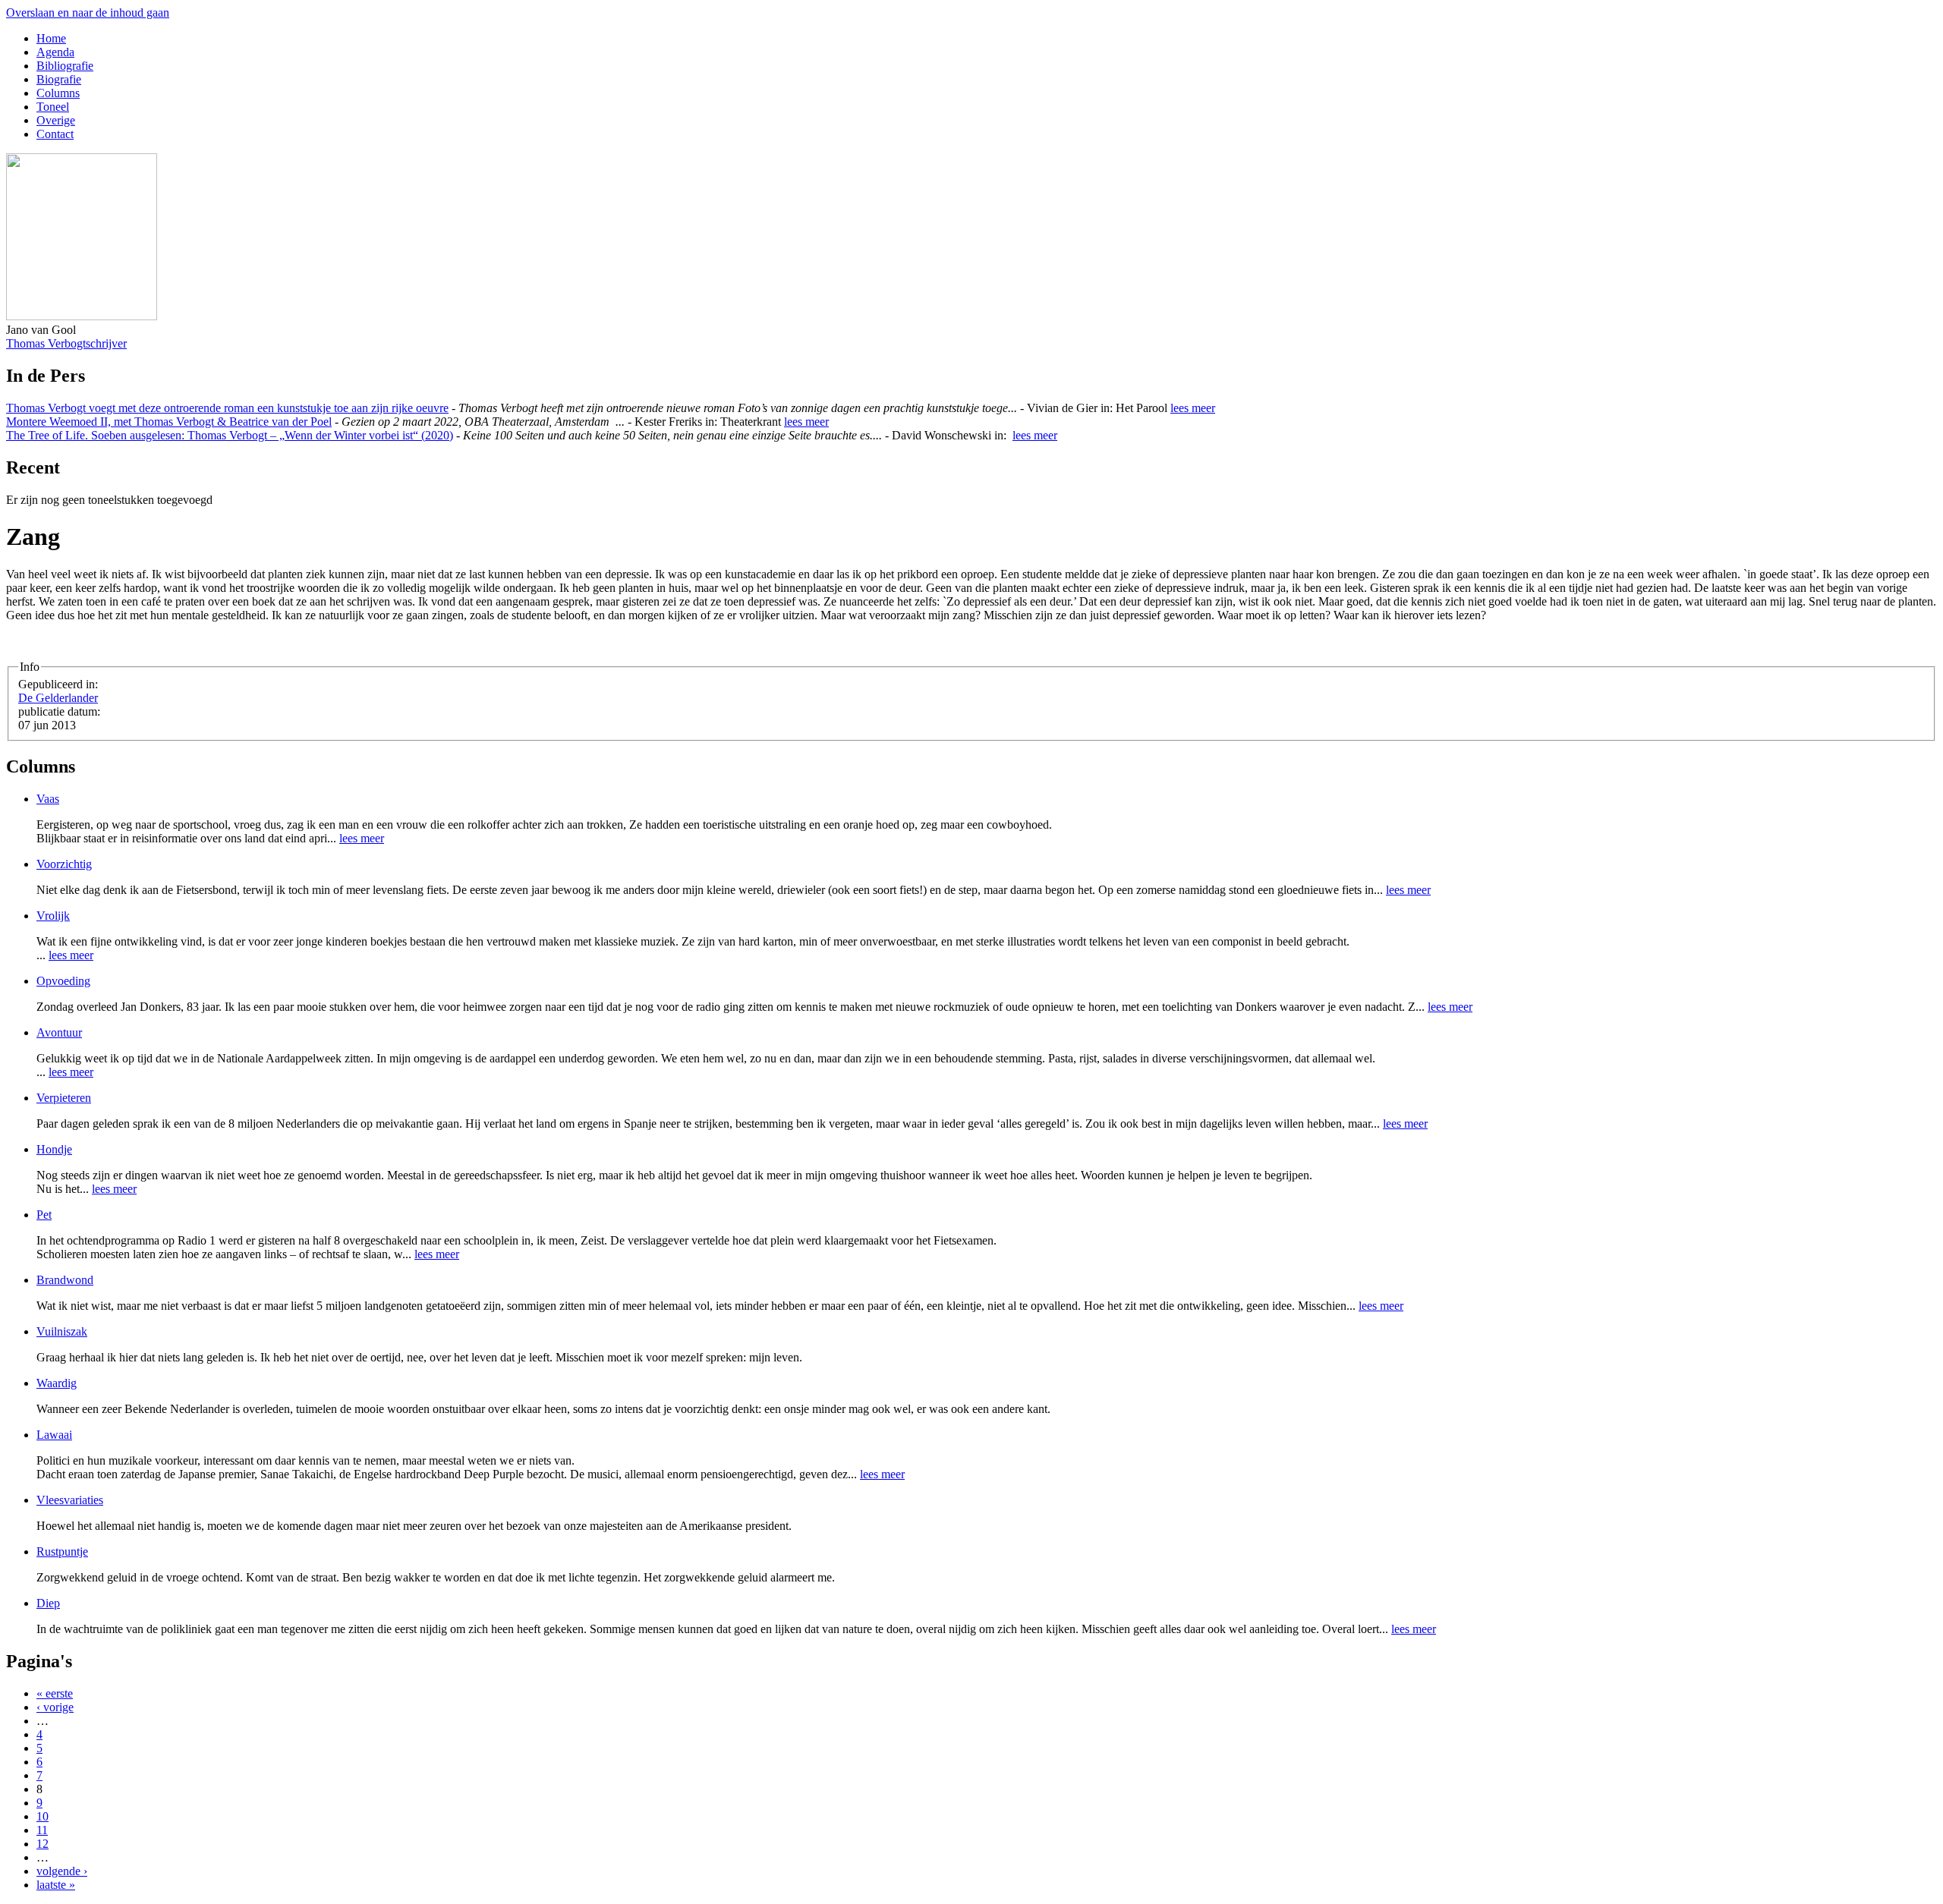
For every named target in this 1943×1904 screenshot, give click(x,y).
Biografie (59, 79)
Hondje (54, 1149)
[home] (82, 316)
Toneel (53, 107)
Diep (48, 1603)
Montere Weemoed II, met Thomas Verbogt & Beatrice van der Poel (169, 422)
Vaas (48, 799)
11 (42, 1830)
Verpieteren (64, 1098)
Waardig (57, 1383)
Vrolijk (53, 916)
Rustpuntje (62, 1552)
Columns (58, 93)
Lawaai (54, 1435)
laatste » (56, 1885)
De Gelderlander (58, 698)
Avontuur (59, 1032)
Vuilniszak (62, 1331)
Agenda (55, 52)
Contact (55, 134)
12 (43, 1844)
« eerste (55, 1693)
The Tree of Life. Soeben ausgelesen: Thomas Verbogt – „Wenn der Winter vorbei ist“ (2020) (230, 435)
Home (51, 38)
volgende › (62, 1871)
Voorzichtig (64, 864)
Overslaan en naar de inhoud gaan (88, 13)
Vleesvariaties (70, 1500)
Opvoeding (63, 981)
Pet (44, 1215)
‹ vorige (55, 1707)
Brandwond (65, 1280)
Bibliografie (65, 66)
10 (43, 1816)
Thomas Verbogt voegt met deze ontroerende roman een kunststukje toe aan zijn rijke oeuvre (227, 408)
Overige (56, 120)
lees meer (1193, 408)
